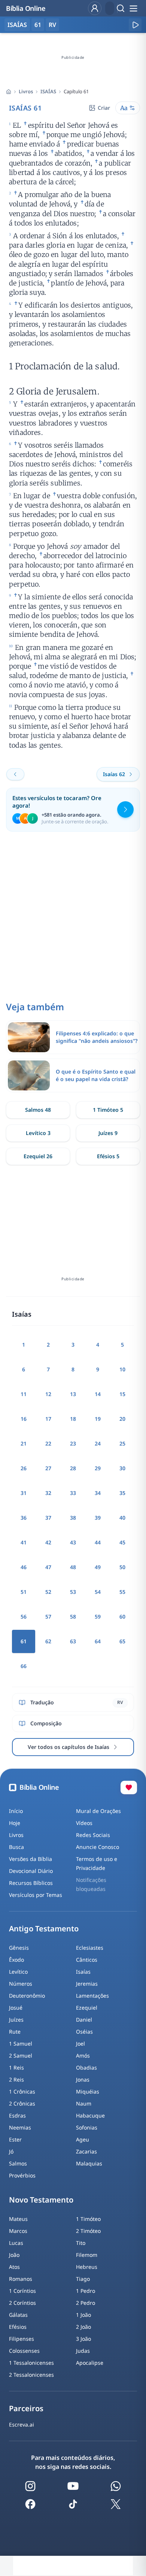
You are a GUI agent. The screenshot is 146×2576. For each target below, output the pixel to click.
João (14, 2255)
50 (122, 1567)
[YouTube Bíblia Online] (73, 2486)
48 (73, 1567)
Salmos (18, 2163)
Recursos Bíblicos (31, 1883)
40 (122, 1518)
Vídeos (84, 1823)
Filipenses (22, 2339)
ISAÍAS (48, 91)
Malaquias (89, 2163)
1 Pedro (86, 2291)
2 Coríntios (22, 2303)
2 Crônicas (22, 2103)
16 (24, 1419)
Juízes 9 (108, 1133)
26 (24, 1468)
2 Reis (16, 2079)
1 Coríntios (22, 2291)
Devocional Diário (31, 1871)
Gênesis (19, 1948)
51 (24, 1592)
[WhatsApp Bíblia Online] (116, 2486)
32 (48, 1493)
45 (122, 1542)
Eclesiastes (90, 1948)
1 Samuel (21, 2044)
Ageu (83, 2139)
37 (48, 1518)
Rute (15, 2032)
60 (122, 1617)
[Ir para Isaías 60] (15, 774)
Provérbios (22, 2175)
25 (122, 1443)
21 (24, 1443)
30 (122, 1468)
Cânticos (87, 1960)
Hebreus (87, 2267)
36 (24, 1518)
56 (24, 1617)
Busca (16, 1847)
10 (122, 1369)
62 (48, 1641)
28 (73, 1468)
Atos (14, 2267)
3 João (83, 2339)
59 (98, 1617)
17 (48, 1419)
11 (24, 1394)
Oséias (84, 2032)
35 (122, 1493)
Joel (80, 2044)
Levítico (18, 1972)
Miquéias (88, 2091)
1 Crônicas (22, 2091)
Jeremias (87, 1984)
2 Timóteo (88, 2231)
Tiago (83, 2279)
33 (73, 1493)
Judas (83, 2351)
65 (122, 1641)
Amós (83, 2056)
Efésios (18, 2327)
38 (73, 1518)
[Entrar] (95, 8)
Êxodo (16, 1960)
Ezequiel (87, 2008)
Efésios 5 (108, 1156)
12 (48, 1394)
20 (122, 1419)
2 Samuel (21, 2056)
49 (98, 1567)
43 (73, 1542)
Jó (11, 2151)
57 (48, 1617)
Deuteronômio (27, 1996)
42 (48, 1542)
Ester (15, 2139)
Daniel (84, 2020)
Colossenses (24, 2351)
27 (48, 1468)
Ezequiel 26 (38, 1156)
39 (98, 1518)
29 (98, 1468)
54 (98, 1592)
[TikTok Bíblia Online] (73, 2504)
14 (98, 1394)
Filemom (87, 2255)
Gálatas (18, 2315)
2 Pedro (86, 2303)
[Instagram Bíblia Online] (30, 2486)
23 (73, 1443)
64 (98, 1641)
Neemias (20, 2127)
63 (73, 1641)
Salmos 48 (38, 1110)
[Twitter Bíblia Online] (116, 2504)
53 (73, 1592)
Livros (26, 91)
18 (73, 1419)
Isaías (83, 1972)
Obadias (86, 2068)
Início (16, 1811)
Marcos (18, 2231)
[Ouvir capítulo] (135, 25)
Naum (84, 2103)
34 (98, 1493)
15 (122, 1394)
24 (98, 1443)
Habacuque (90, 2115)
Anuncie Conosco (98, 1847)
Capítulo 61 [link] (76, 91)
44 (98, 1542)
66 (24, 1666)
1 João (83, 2315)
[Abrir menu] (133, 8)
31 (24, 1493)
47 (48, 1567)
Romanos (21, 2279)
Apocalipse (90, 2363)
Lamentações (92, 1996)
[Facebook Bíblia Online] (30, 2504)
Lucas (16, 2243)
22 (48, 1443)
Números (21, 1984)
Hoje (15, 1823)
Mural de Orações (98, 1811)
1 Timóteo (88, 2219)
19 (98, 1419)
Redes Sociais (93, 1835)
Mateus (18, 2219)
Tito (81, 2243)
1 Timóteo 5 (108, 1110)
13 (73, 1394)
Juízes (16, 2020)
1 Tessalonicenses (31, 2363)
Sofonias (87, 2127)
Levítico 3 (38, 1133)
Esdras (17, 2115)
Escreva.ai (22, 2424)
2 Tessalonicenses (31, 2375)
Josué (16, 2008)
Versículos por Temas (36, 1895)
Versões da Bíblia (31, 1859)
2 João (83, 2327)
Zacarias (86, 2151)
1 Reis (16, 2068)
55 (122, 1592)
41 (24, 1542)
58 (73, 1617)
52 (48, 1592)
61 (38, 25)
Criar (104, 108)
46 (24, 1567)
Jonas (83, 2079)
